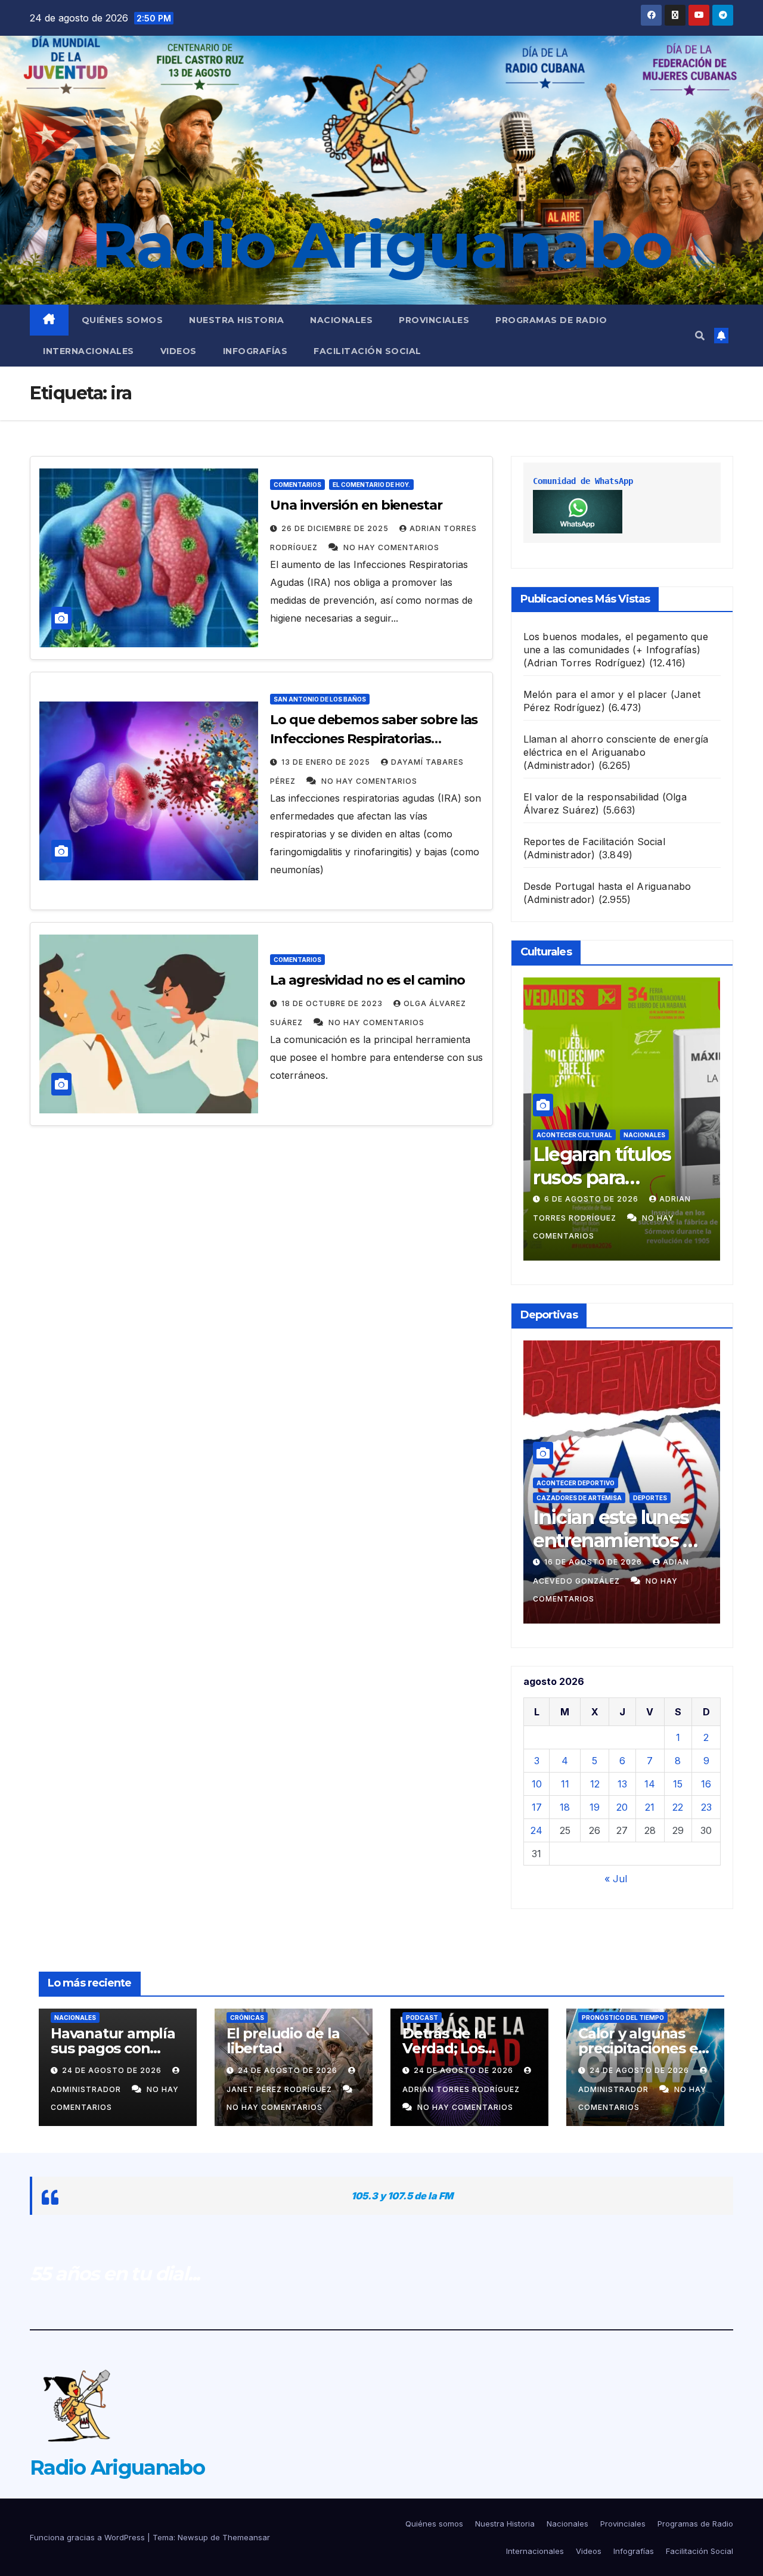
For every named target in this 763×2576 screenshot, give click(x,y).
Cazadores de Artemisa (579, 1498)
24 (536, 1830)
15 (678, 1784)
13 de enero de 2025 (327, 762)
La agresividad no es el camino (367, 980)
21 (650, 1807)
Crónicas (247, 2018)
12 (595, 1784)
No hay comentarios (391, 547)
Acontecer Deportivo (576, 1483)
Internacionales (89, 351)
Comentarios (297, 485)
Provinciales (434, 320)
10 (537, 1784)
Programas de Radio (551, 320)
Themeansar (246, 2537)
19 (595, 1807)
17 (537, 1807)
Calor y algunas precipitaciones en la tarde (643, 2048)
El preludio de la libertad (283, 2041)
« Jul (616, 1879)
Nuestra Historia (236, 320)
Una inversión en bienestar (356, 505)
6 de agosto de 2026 (593, 1199)
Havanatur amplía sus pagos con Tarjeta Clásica (113, 2048)
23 (706, 1807)
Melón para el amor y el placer (595, 694)
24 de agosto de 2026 (113, 2070)
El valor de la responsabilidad (591, 797)
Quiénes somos (122, 320)
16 (706, 1784)
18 (565, 1807)
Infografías (255, 351)
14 (650, 1784)
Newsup (193, 2537)
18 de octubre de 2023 (333, 1003)
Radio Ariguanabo (381, 245)
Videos (179, 351)
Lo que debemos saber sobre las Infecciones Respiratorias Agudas (374, 739)
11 (565, 1784)
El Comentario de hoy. (371, 485)
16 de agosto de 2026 (594, 1562)
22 (678, 1807)
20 (622, 1807)
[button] (700, 336)
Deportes (650, 1498)
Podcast (422, 2018)
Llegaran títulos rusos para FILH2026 (602, 1177)
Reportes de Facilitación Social (594, 842)
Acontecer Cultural (574, 1135)
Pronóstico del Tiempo (623, 2018)
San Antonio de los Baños (320, 699)
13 (622, 1784)
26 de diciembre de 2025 (336, 528)
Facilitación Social (367, 351)
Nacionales (341, 320)
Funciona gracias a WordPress (89, 2537)
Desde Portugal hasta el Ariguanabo (607, 886)
